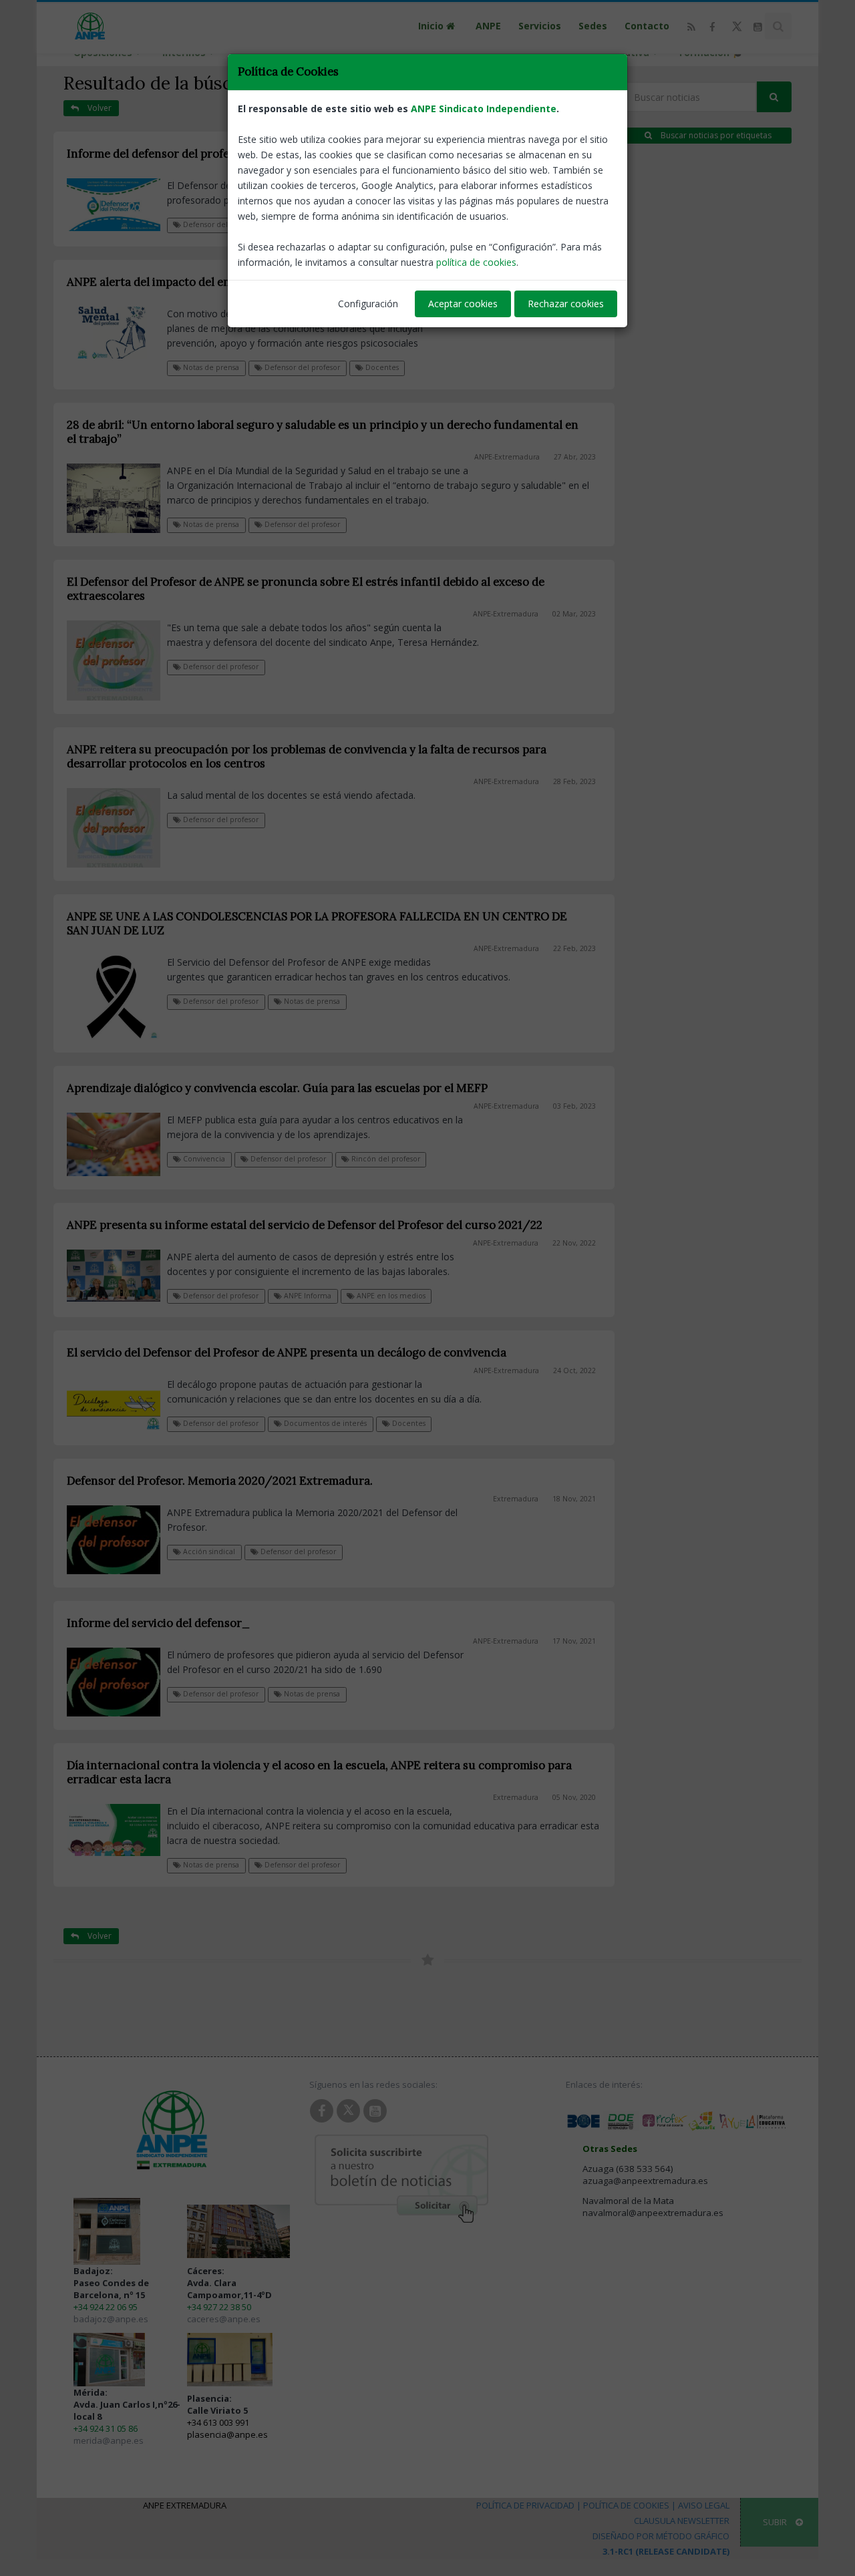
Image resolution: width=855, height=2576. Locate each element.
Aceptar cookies (463, 304)
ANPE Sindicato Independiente (484, 109)
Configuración (368, 304)
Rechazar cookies (566, 304)
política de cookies (476, 262)
